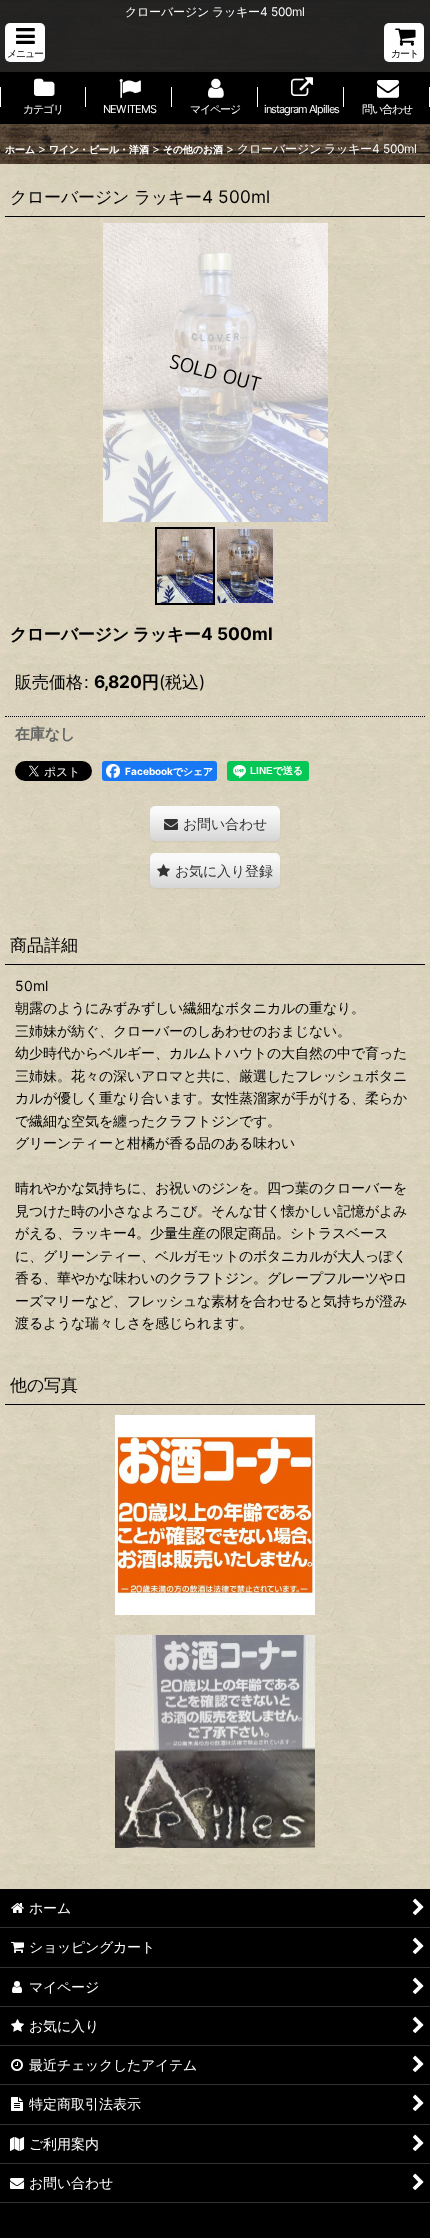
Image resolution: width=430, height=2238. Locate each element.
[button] (25, 42)
